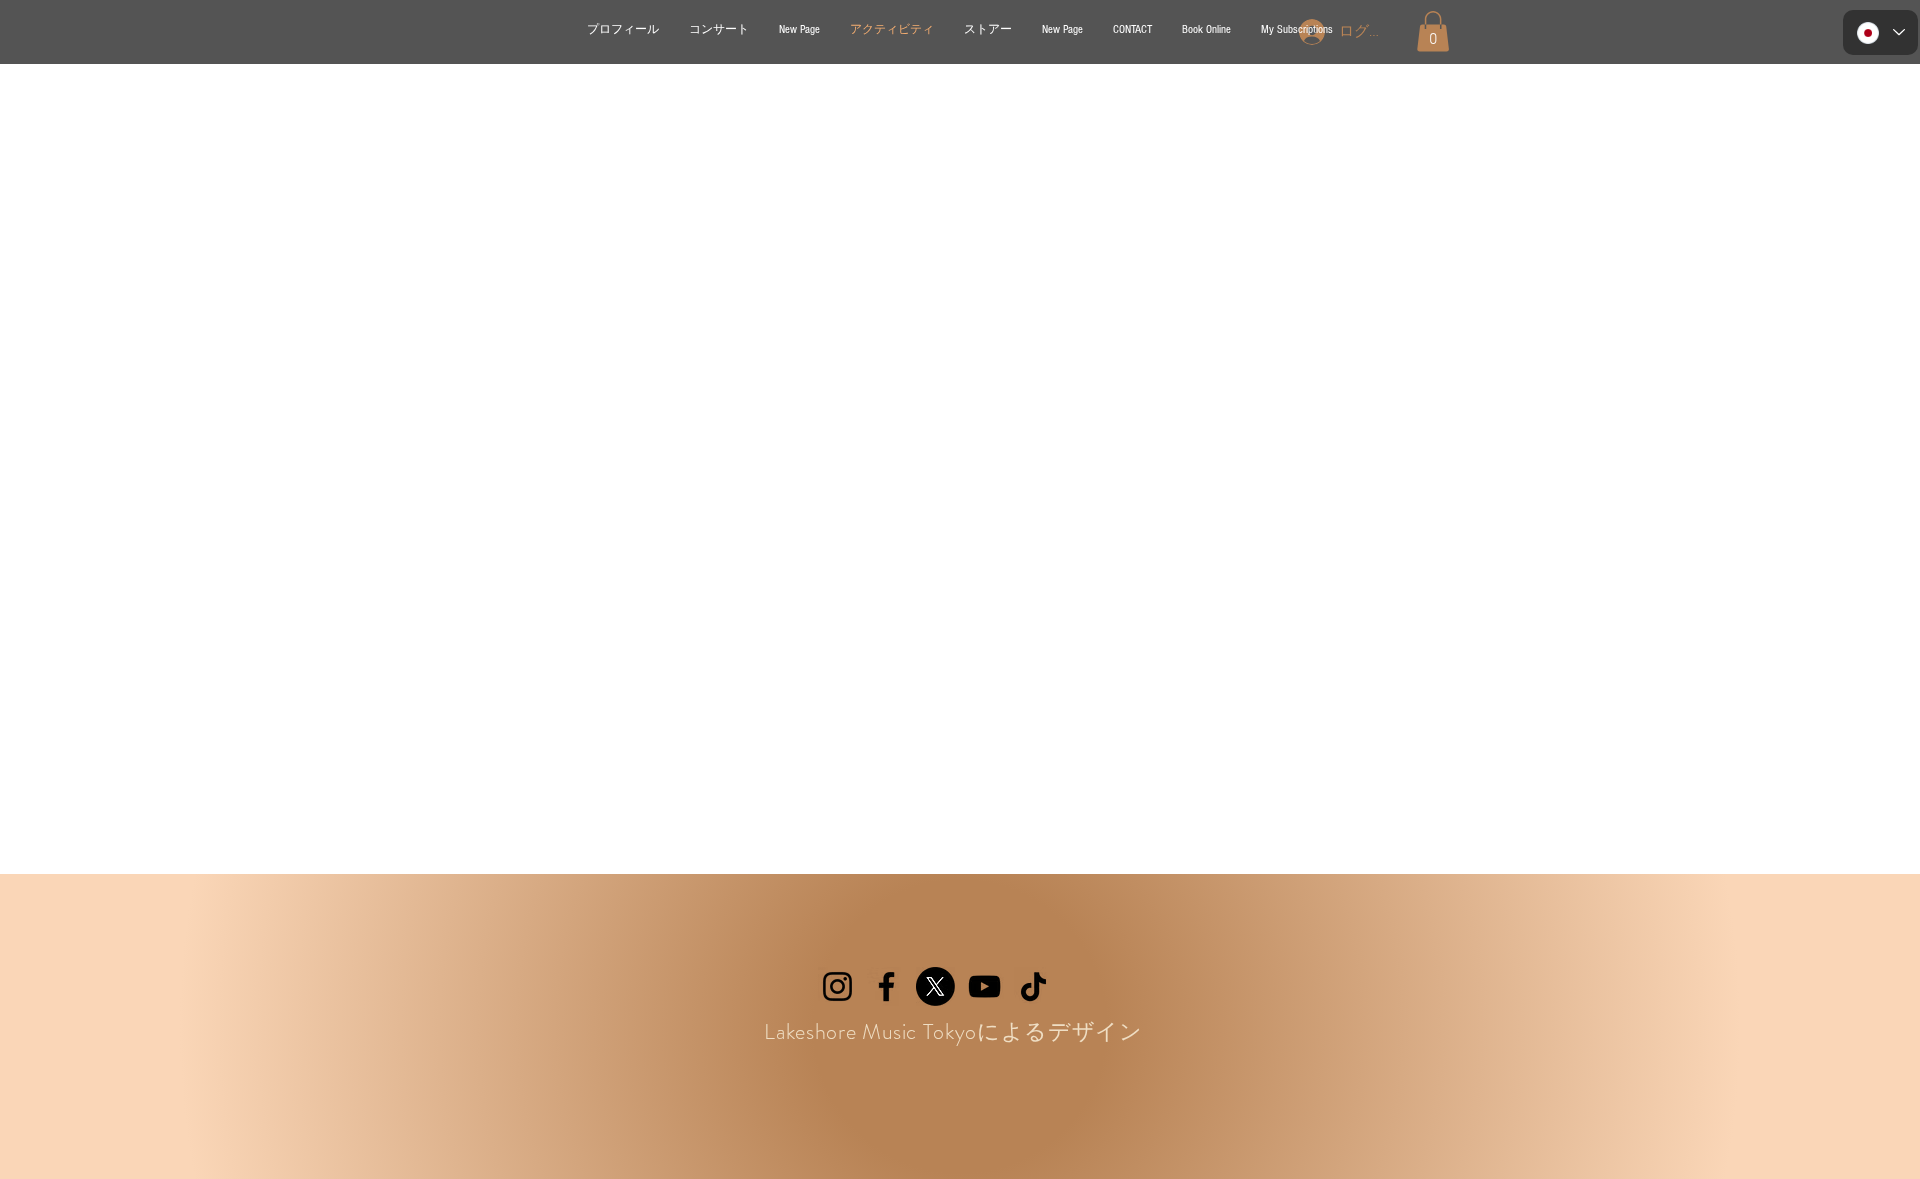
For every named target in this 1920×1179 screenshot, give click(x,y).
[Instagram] (837, 986)
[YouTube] (984, 986)
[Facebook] (886, 986)
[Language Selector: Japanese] (1880, 32)
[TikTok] (1033, 986)
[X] (935, 986)
